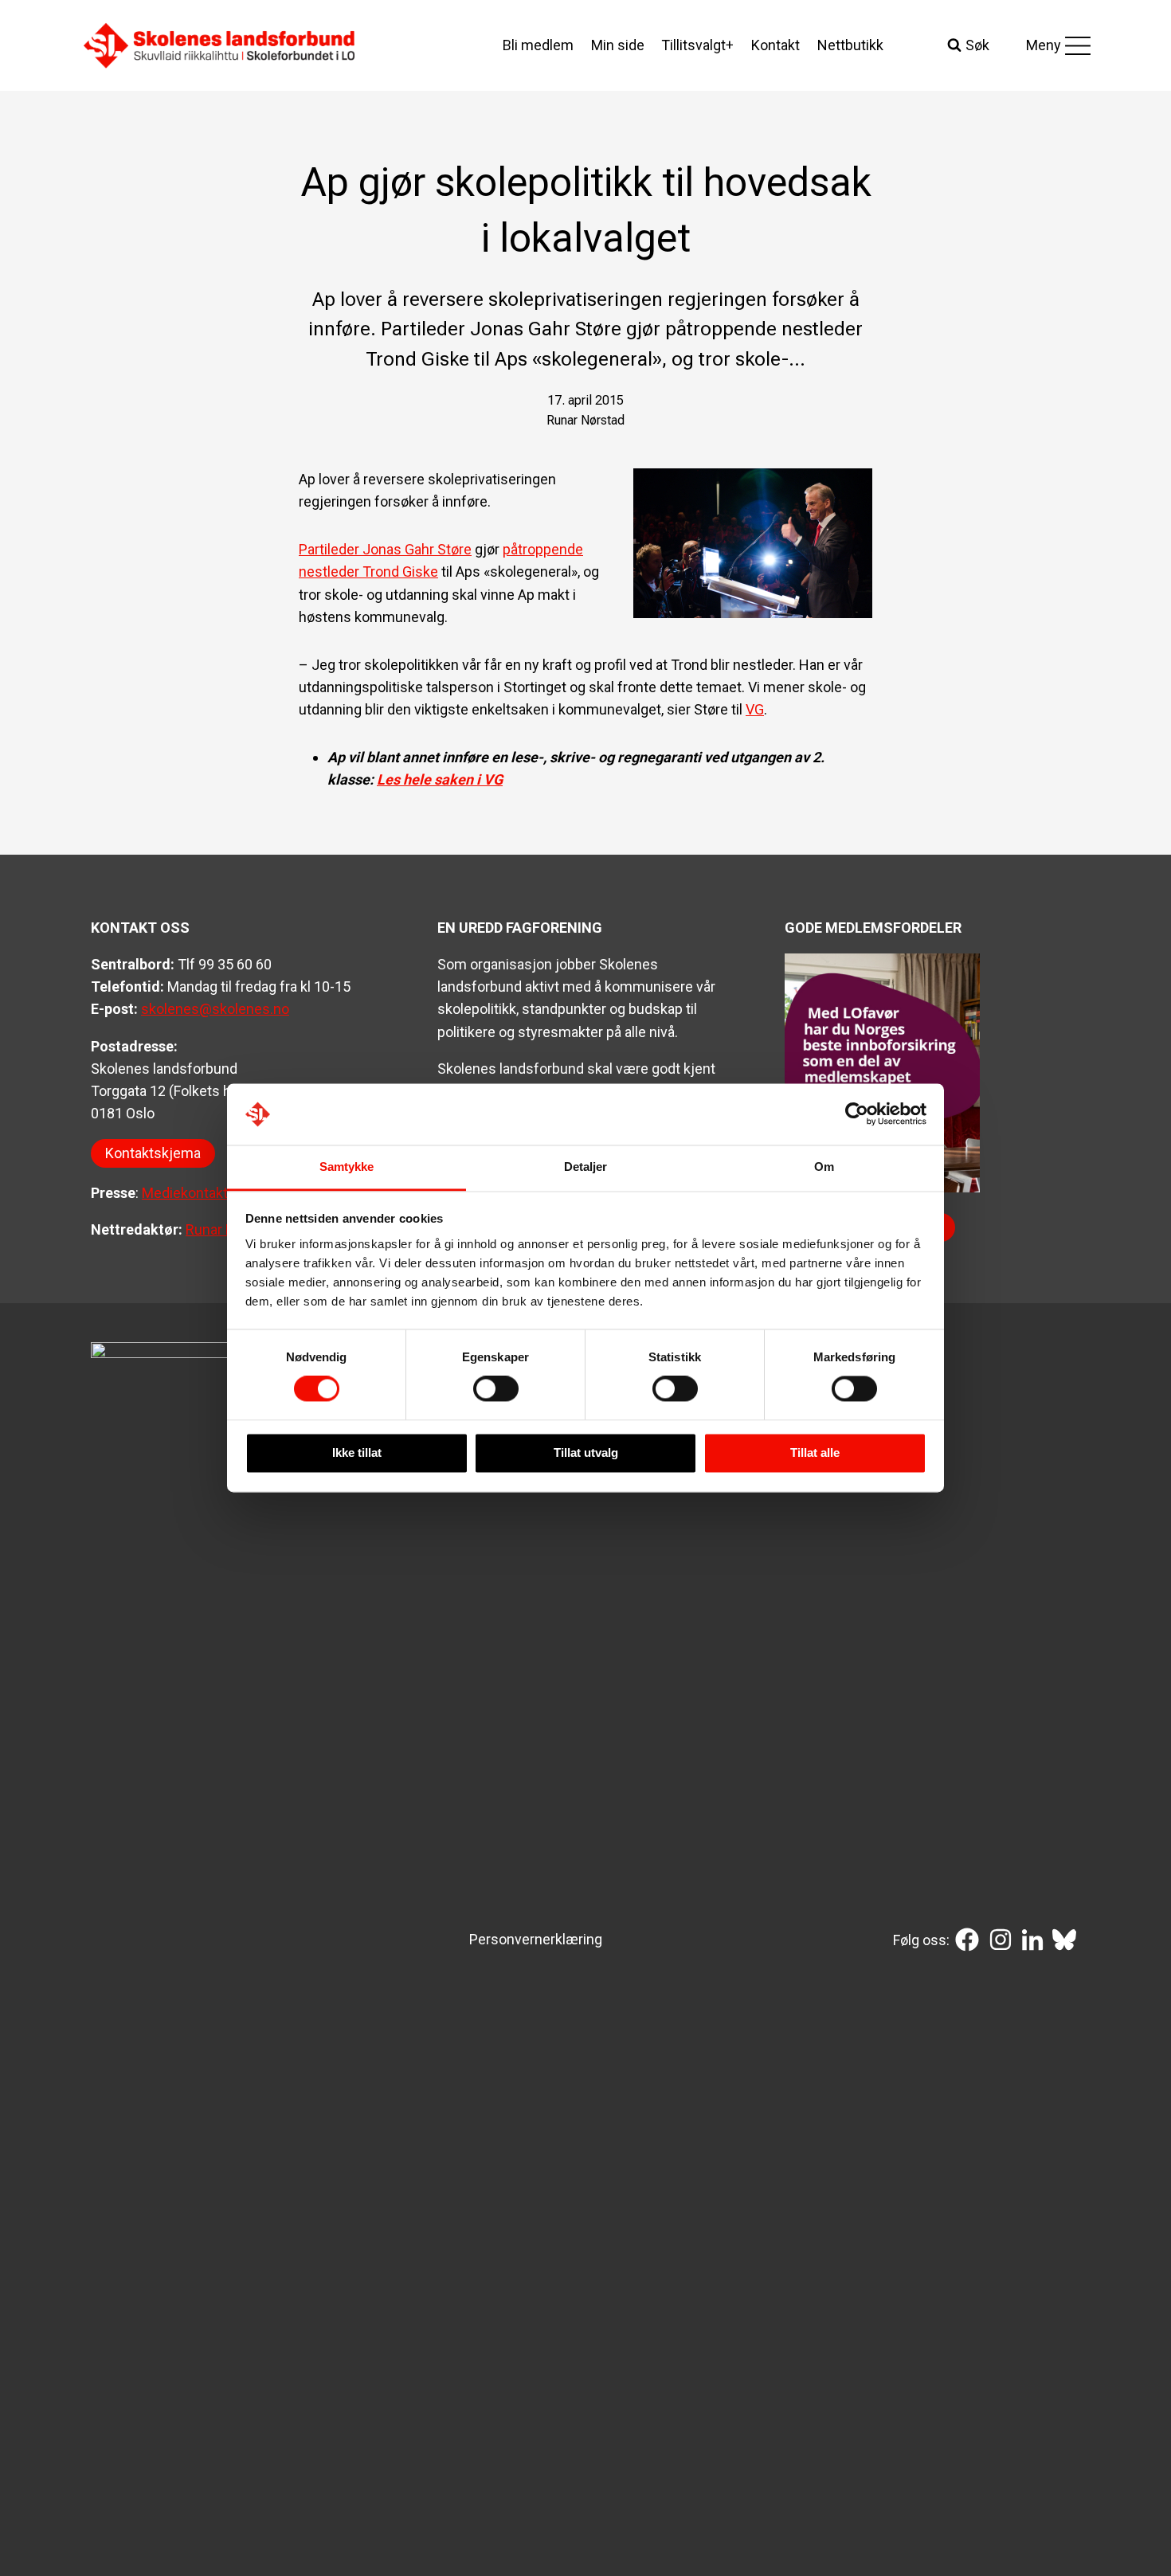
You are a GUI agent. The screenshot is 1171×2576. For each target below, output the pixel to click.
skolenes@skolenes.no (215, 1009)
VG (755, 709)
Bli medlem (538, 45)
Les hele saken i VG (440, 779)
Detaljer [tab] (586, 1167)
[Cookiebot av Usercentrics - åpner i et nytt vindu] (857, 1114)
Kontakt (775, 45)
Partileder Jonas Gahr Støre (385, 549)
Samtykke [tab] (347, 1167)
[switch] (496, 1389)
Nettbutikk (850, 45)
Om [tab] (824, 1167)
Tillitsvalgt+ (697, 45)
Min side (618, 45)
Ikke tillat (357, 1452)
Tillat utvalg (586, 1452)
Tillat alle (815, 1452)
